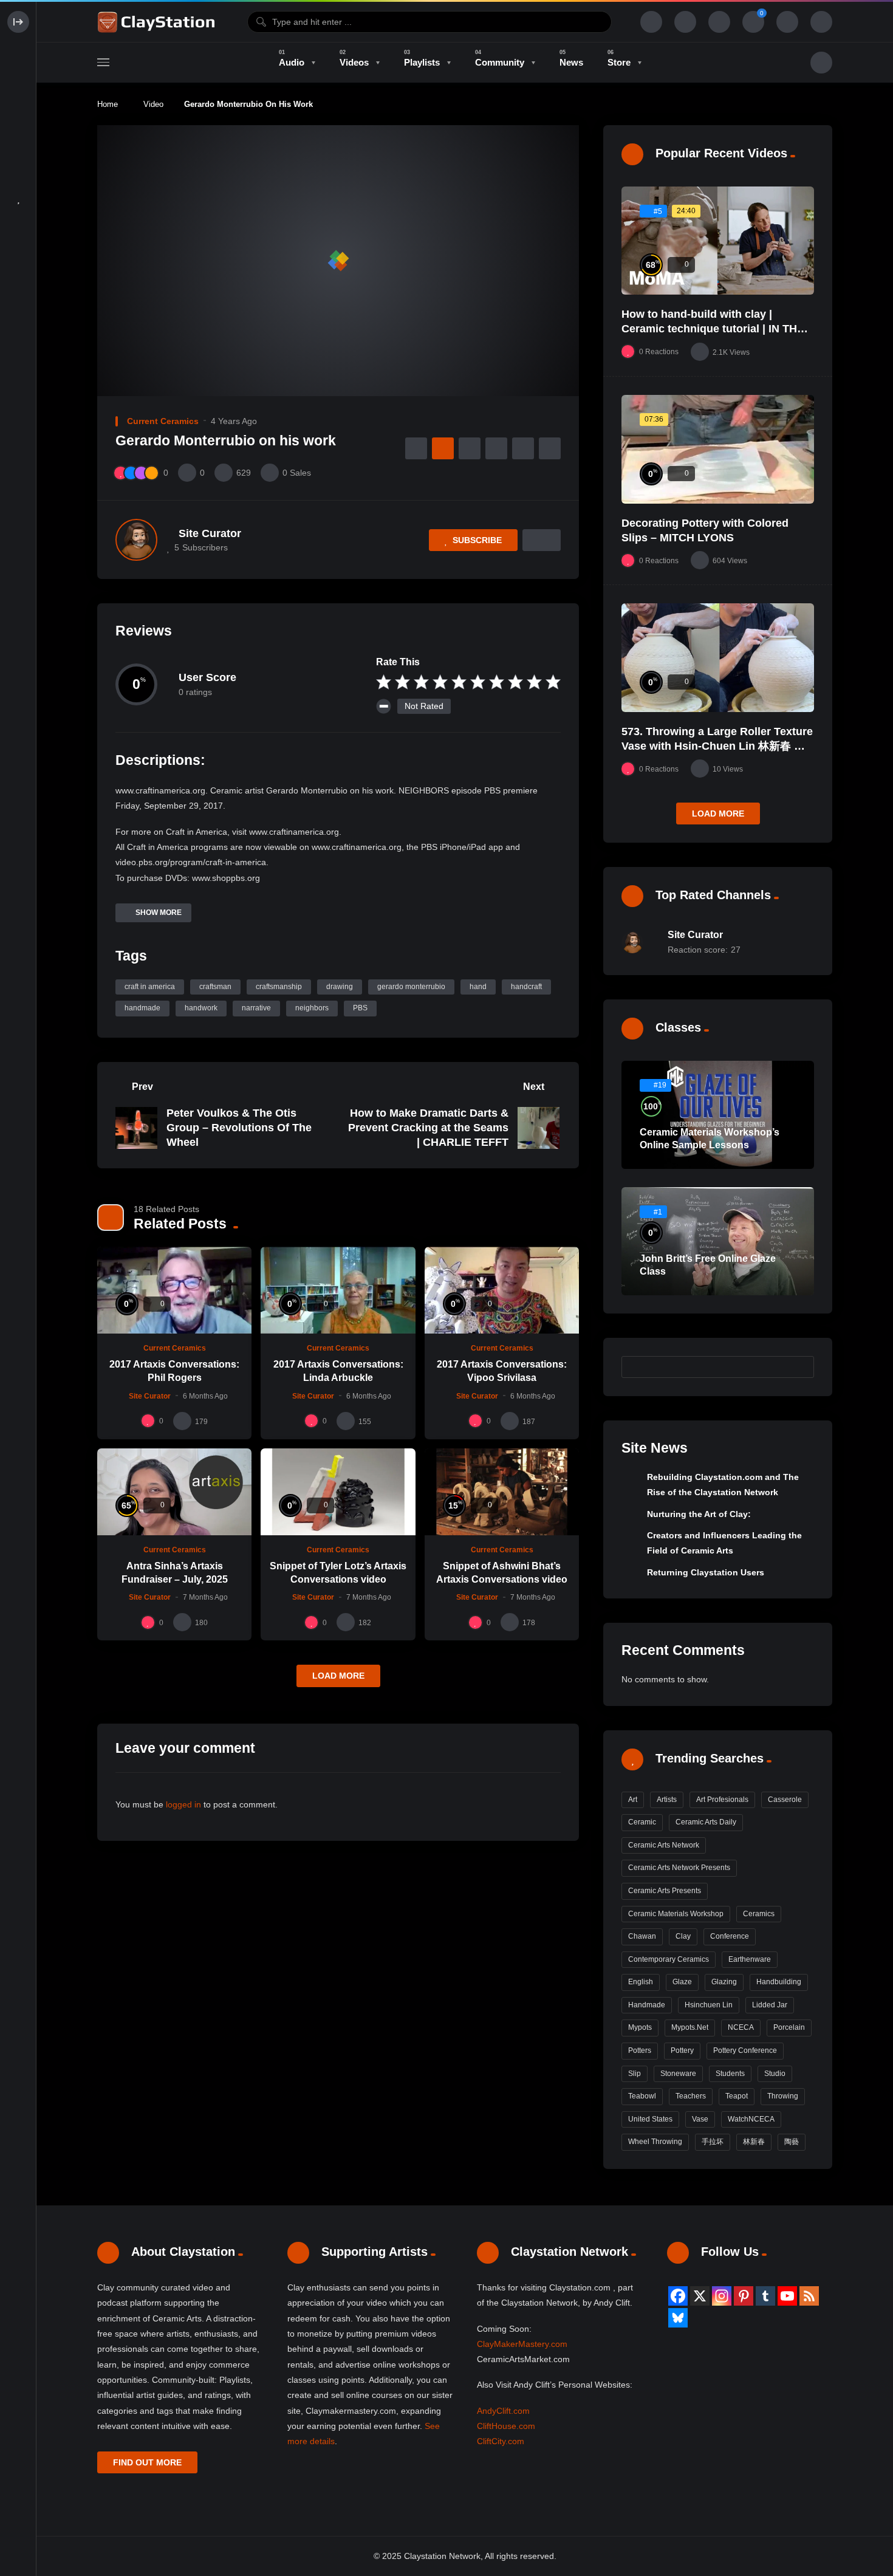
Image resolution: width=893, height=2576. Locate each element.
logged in (183, 1804)
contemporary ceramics (669, 1959)
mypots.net (690, 2027)
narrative (256, 1008)
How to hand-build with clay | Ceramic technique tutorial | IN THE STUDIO (713, 329)
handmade (142, 1008)
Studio (775, 2074)
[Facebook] (678, 2296)
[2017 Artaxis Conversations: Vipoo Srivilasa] (502, 1290)
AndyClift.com (503, 2411)
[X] (700, 2296)
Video (153, 104)
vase (700, 2119)
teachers (691, 2096)
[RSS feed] (809, 2296)
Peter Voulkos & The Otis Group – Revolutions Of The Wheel (239, 1128)
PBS (360, 1008)
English (641, 1982)
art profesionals (722, 1800)
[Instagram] (722, 2296)
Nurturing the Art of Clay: (699, 1514)
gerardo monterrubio (411, 987)
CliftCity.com (501, 2441)
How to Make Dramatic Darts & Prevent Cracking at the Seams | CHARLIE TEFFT (428, 1128)
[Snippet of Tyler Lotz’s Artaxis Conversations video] (338, 1492)
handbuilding (779, 1982)
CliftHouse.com (506, 2426)
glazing (724, 1982)
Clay (683, 1936)
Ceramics (759, 1914)
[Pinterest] (744, 2296)
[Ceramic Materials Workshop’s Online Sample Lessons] (718, 1115)
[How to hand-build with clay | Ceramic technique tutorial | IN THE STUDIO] (718, 241)
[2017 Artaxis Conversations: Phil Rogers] (174, 1290)
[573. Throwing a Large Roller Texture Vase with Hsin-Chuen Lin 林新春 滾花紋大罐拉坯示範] (718, 657)
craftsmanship (279, 987)
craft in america (150, 987)
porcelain (789, 2027)
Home (108, 104)
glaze (682, 1982)
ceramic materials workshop (676, 1914)
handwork (201, 1008)
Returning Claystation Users (706, 1572)
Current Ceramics (163, 421)
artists (667, 1800)
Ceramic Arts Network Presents (679, 1868)
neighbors (312, 1008)
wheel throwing (655, 2142)
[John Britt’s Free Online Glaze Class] (718, 1241)
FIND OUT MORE (147, 2462)
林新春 (754, 2142)
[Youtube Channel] (787, 2296)
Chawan (642, 1936)
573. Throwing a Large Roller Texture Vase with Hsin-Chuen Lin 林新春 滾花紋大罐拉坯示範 (717, 746)
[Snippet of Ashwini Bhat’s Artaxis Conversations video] (502, 1492)
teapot (737, 2096)
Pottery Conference (745, 2050)
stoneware (678, 2074)
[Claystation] (158, 22)
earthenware (750, 1959)
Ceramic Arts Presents (665, 1891)
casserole (785, 1800)
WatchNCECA (751, 2119)
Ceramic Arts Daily (706, 1822)
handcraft (526, 987)
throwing (783, 2096)
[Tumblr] (765, 2296)
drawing (340, 987)
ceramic (642, 1822)
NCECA (741, 2027)
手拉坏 (713, 2142)
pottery (682, 2050)
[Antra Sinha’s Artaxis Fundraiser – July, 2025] (174, 1492)
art (633, 1800)
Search (799, 1366)
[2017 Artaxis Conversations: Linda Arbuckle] (338, 1290)
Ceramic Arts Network (664, 1845)
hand (478, 987)
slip (635, 2074)
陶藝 (792, 2142)
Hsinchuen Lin (709, 2005)
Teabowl (642, 2096)
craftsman (215, 987)
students (730, 2074)
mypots (640, 2027)
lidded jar (770, 2005)
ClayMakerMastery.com (522, 2344)
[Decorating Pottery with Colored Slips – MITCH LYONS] (718, 449)
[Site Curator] (136, 540)
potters (640, 2050)
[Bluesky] (678, 2318)
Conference (730, 1936)
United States (650, 2119)
